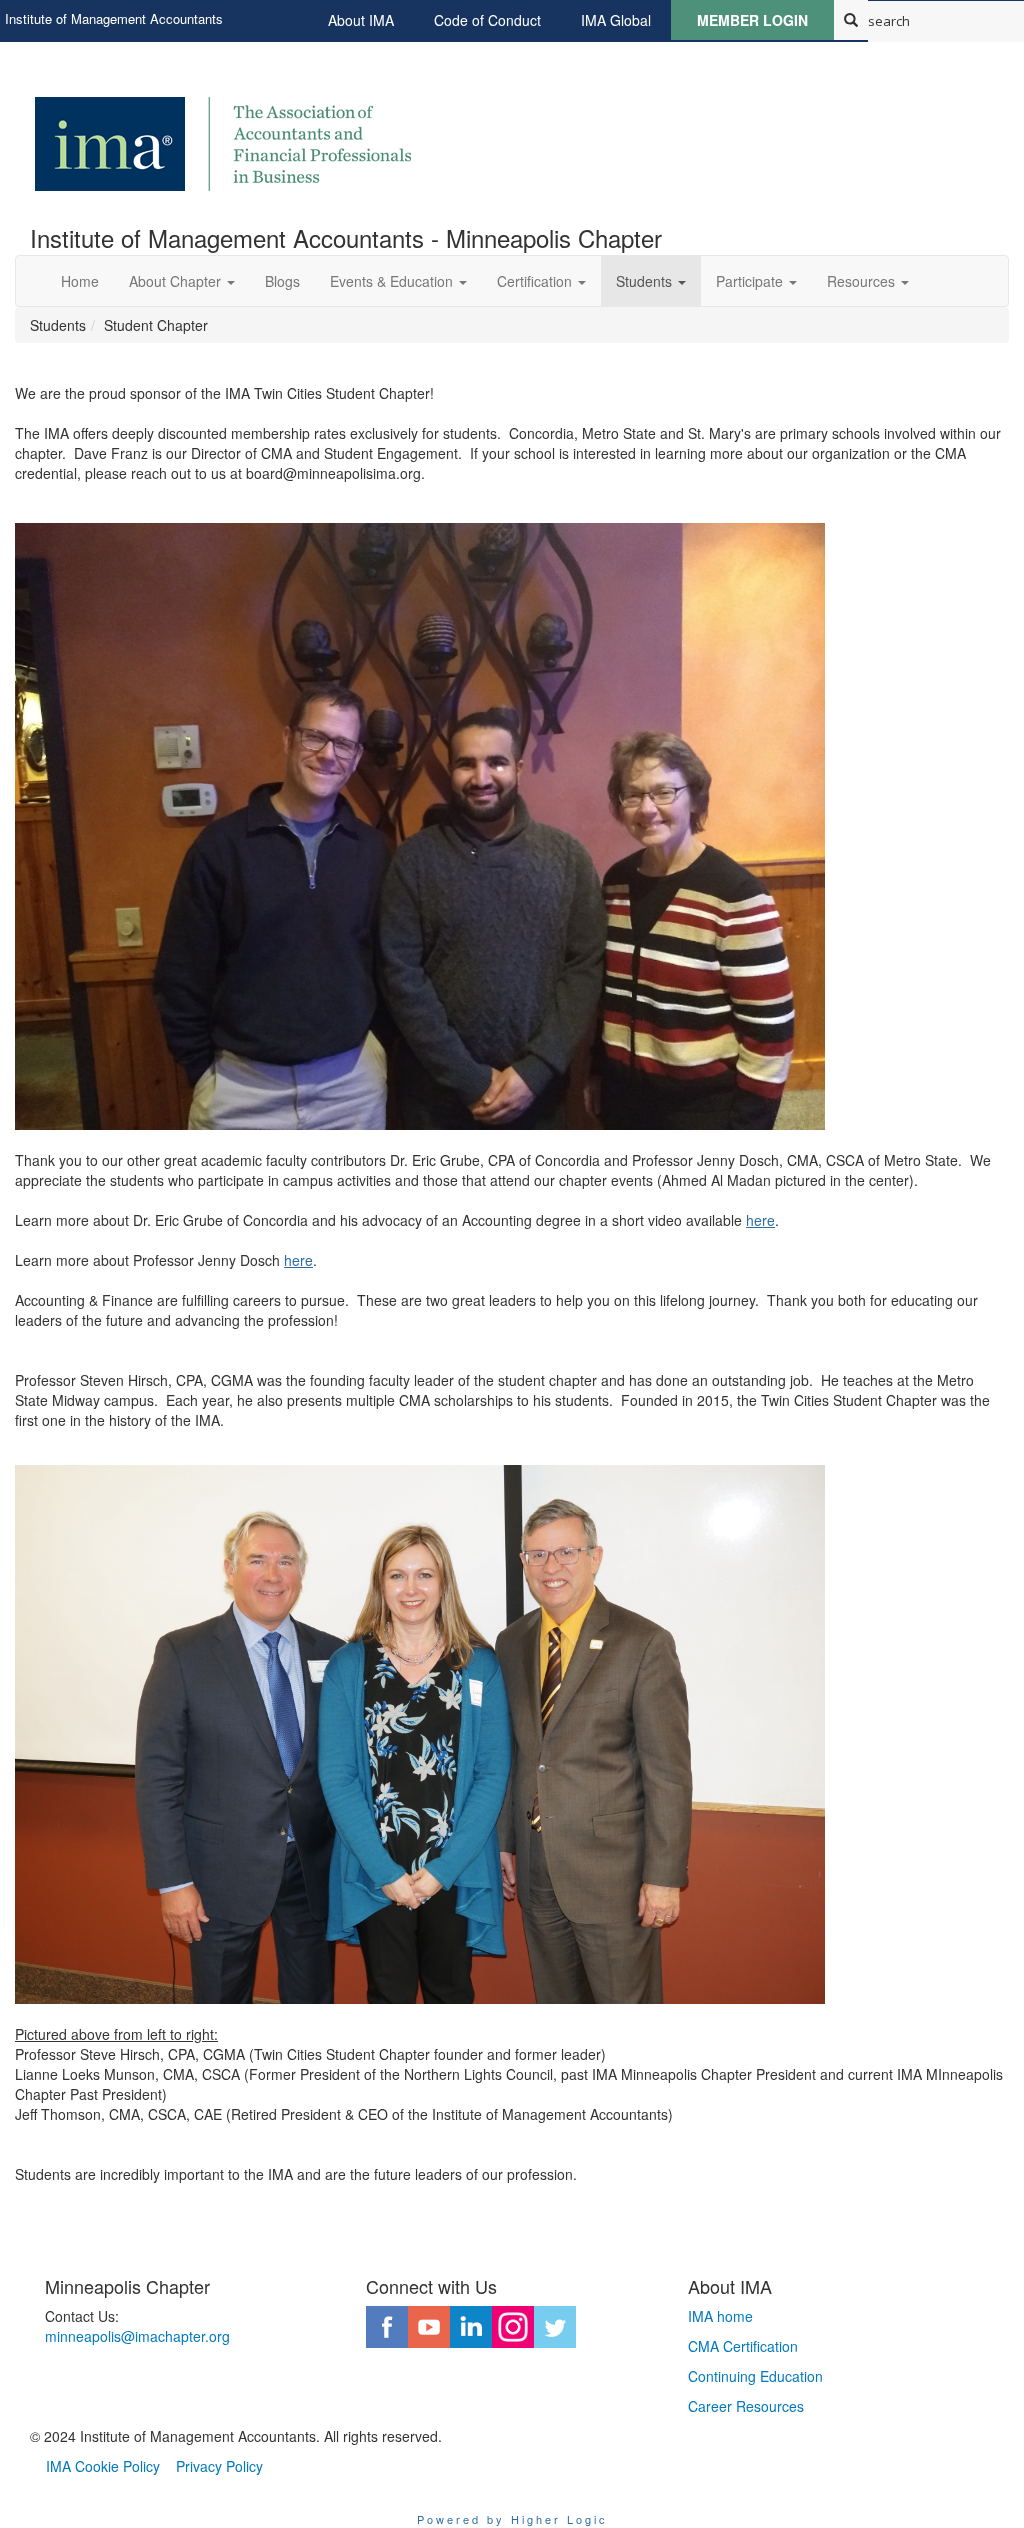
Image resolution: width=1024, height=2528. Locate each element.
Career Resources (746, 2406)
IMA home (720, 2316)
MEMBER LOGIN (752, 20)
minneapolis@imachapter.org (137, 2336)
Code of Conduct (487, 20)
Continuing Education (755, 2376)
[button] (182, 281)
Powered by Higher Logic (512, 2519)
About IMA (361, 20)
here (760, 1220)
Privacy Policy (219, 2466)
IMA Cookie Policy (103, 2466)
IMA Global (616, 20)
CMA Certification (743, 2346)
